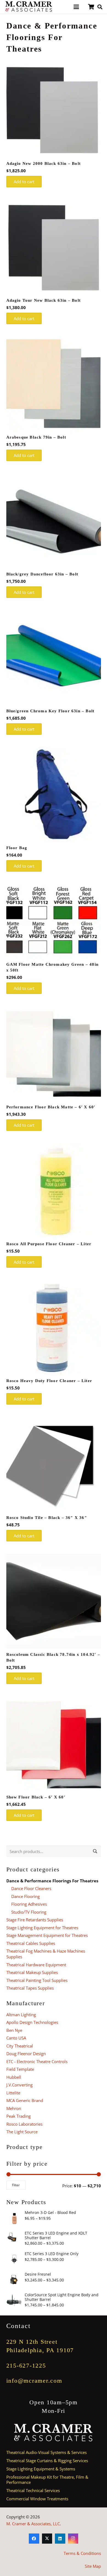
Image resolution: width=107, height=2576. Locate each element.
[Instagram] (73, 2539)
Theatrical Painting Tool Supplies (37, 1980)
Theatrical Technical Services (33, 2490)
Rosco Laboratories (24, 2124)
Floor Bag (17, 848)
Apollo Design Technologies (32, 2022)
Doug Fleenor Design (26, 2054)
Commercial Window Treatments (37, 2499)
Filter (16, 2185)
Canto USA (16, 2038)
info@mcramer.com (34, 2381)
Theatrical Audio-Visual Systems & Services (47, 2452)
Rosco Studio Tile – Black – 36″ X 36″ (47, 1518)
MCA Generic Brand (25, 2100)
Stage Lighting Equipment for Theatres (42, 1928)
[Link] (91, 7)
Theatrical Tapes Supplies (30, 1988)
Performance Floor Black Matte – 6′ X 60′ (51, 1107)
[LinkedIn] (60, 2539)
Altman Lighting (21, 2015)
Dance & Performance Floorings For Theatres (52, 1881)
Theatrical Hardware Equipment (36, 1965)
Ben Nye (14, 2030)
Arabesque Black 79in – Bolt (36, 437)
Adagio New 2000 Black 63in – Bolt (44, 163)
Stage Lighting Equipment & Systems (41, 2469)
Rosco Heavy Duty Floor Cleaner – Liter (49, 1381)
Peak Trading (19, 2116)
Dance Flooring (26, 1896)
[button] (76, 7)
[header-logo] (29, 7)
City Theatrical (20, 2046)
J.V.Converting (19, 2085)
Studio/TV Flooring (29, 1912)
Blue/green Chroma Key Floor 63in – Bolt (50, 711)
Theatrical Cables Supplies (31, 1943)
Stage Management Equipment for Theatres (47, 1935)
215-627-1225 (26, 2365)
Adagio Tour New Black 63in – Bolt (44, 300)
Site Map (93, 2566)
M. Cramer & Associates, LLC (33, 2524)
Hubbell (14, 2077)
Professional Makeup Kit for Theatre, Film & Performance (47, 2480)
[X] (47, 2539)
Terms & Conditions (82, 2553)
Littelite (13, 2093)
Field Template (20, 2069)
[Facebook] (34, 2539)
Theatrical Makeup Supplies (32, 1972)
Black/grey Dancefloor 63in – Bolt (42, 574)
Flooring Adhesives (29, 1904)
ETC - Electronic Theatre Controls (37, 2061)
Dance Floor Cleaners (31, 1888)
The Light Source (22, 2132)
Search (95, 1851)
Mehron (14, 2108)
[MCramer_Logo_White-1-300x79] (54, 2433)
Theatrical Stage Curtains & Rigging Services (47, 2461)
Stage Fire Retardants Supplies (35, 1920)
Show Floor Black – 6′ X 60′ (36, 1797)
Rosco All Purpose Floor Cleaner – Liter (49, 1244)
